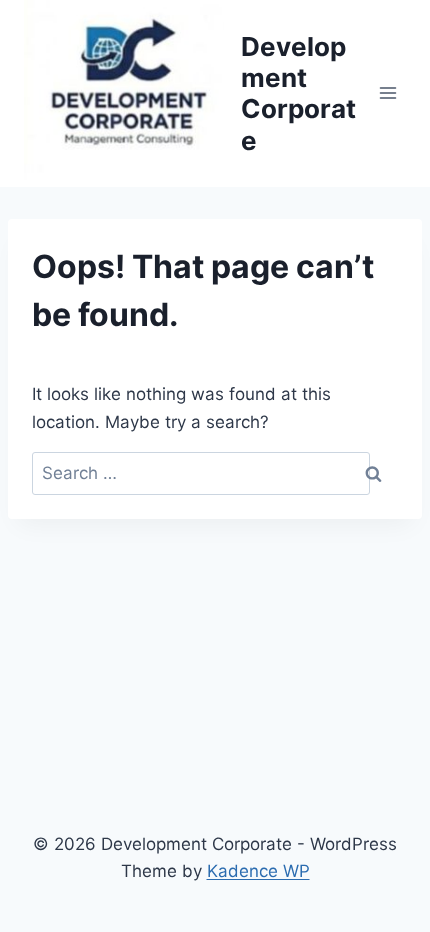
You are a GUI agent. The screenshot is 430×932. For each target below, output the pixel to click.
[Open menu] (387, 93)
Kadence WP (258, 871)
